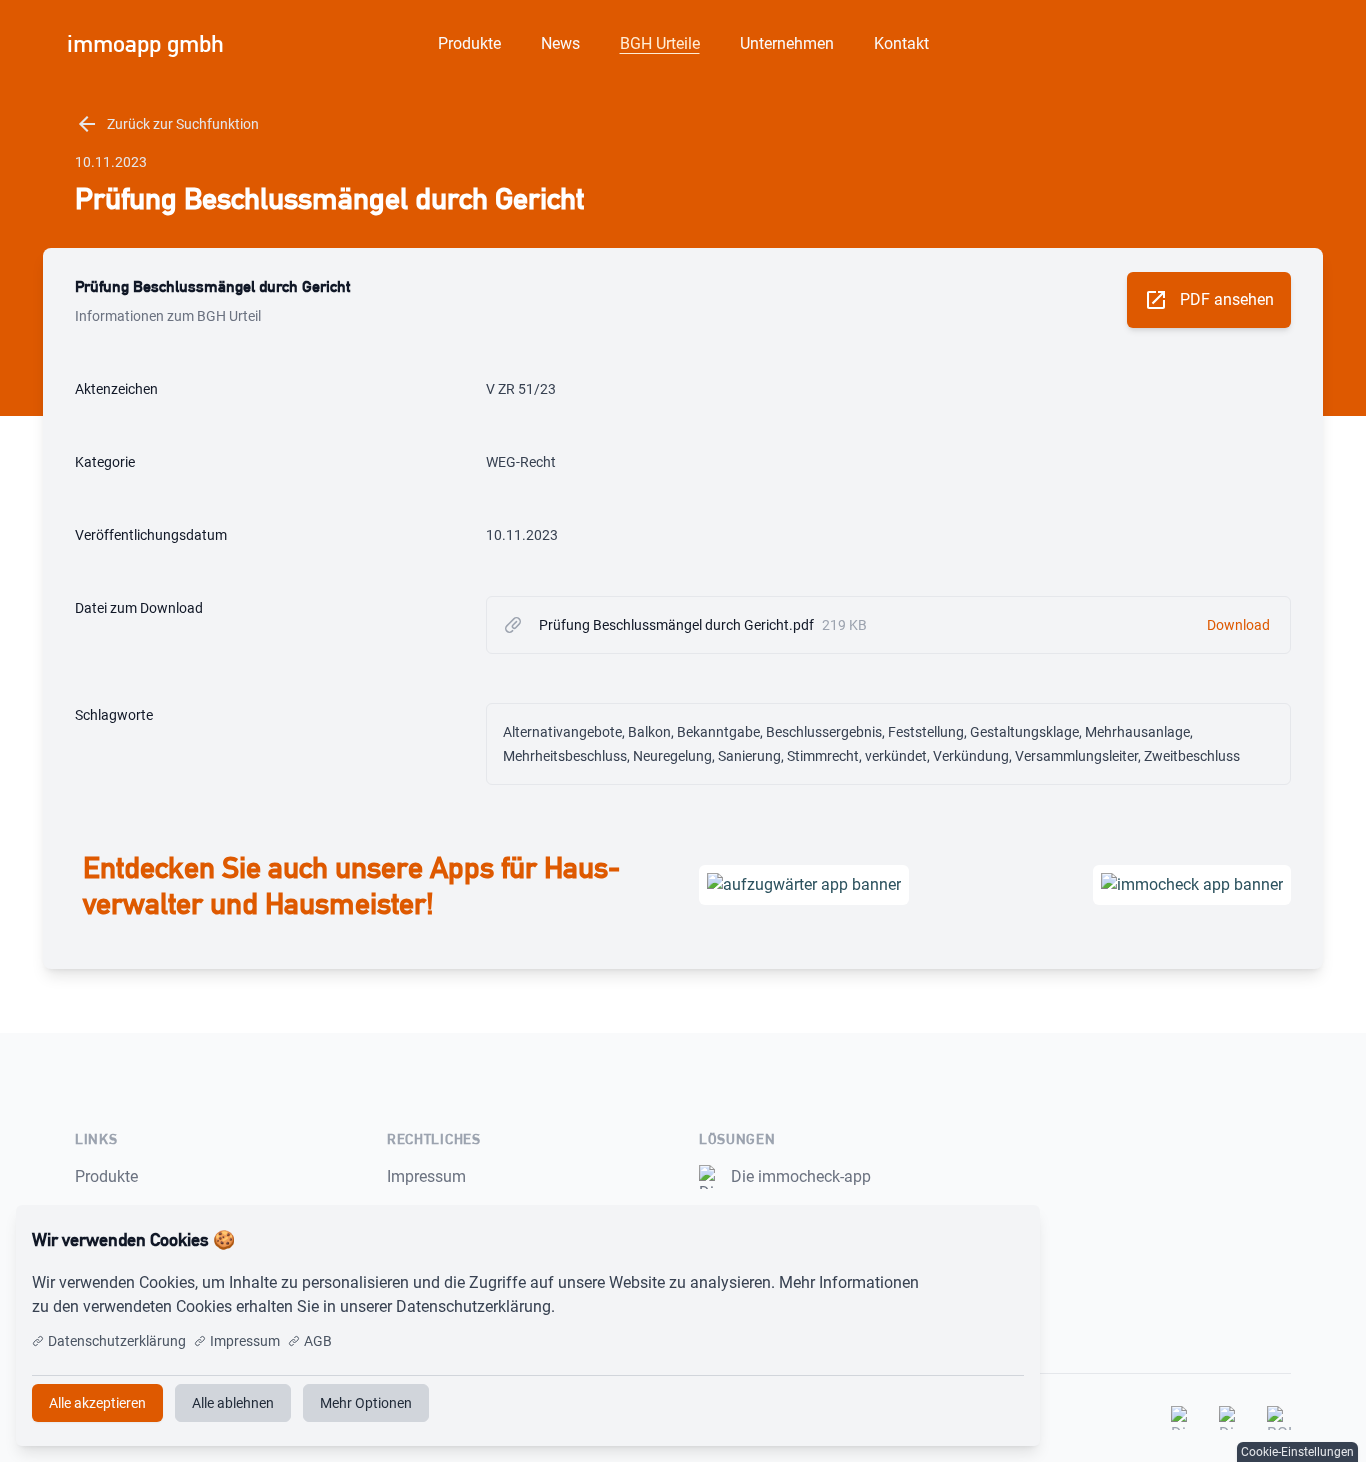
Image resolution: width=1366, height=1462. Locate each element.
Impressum (426, 1176)
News (560, 43)
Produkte (469, 43)
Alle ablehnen (233, 1403)
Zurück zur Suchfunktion (167, 124)
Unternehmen (787, 43)
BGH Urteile (660, 43)
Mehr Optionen (366, 1403)
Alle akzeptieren (958, 1240)
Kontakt (901, 43)
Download (1238, 625)
